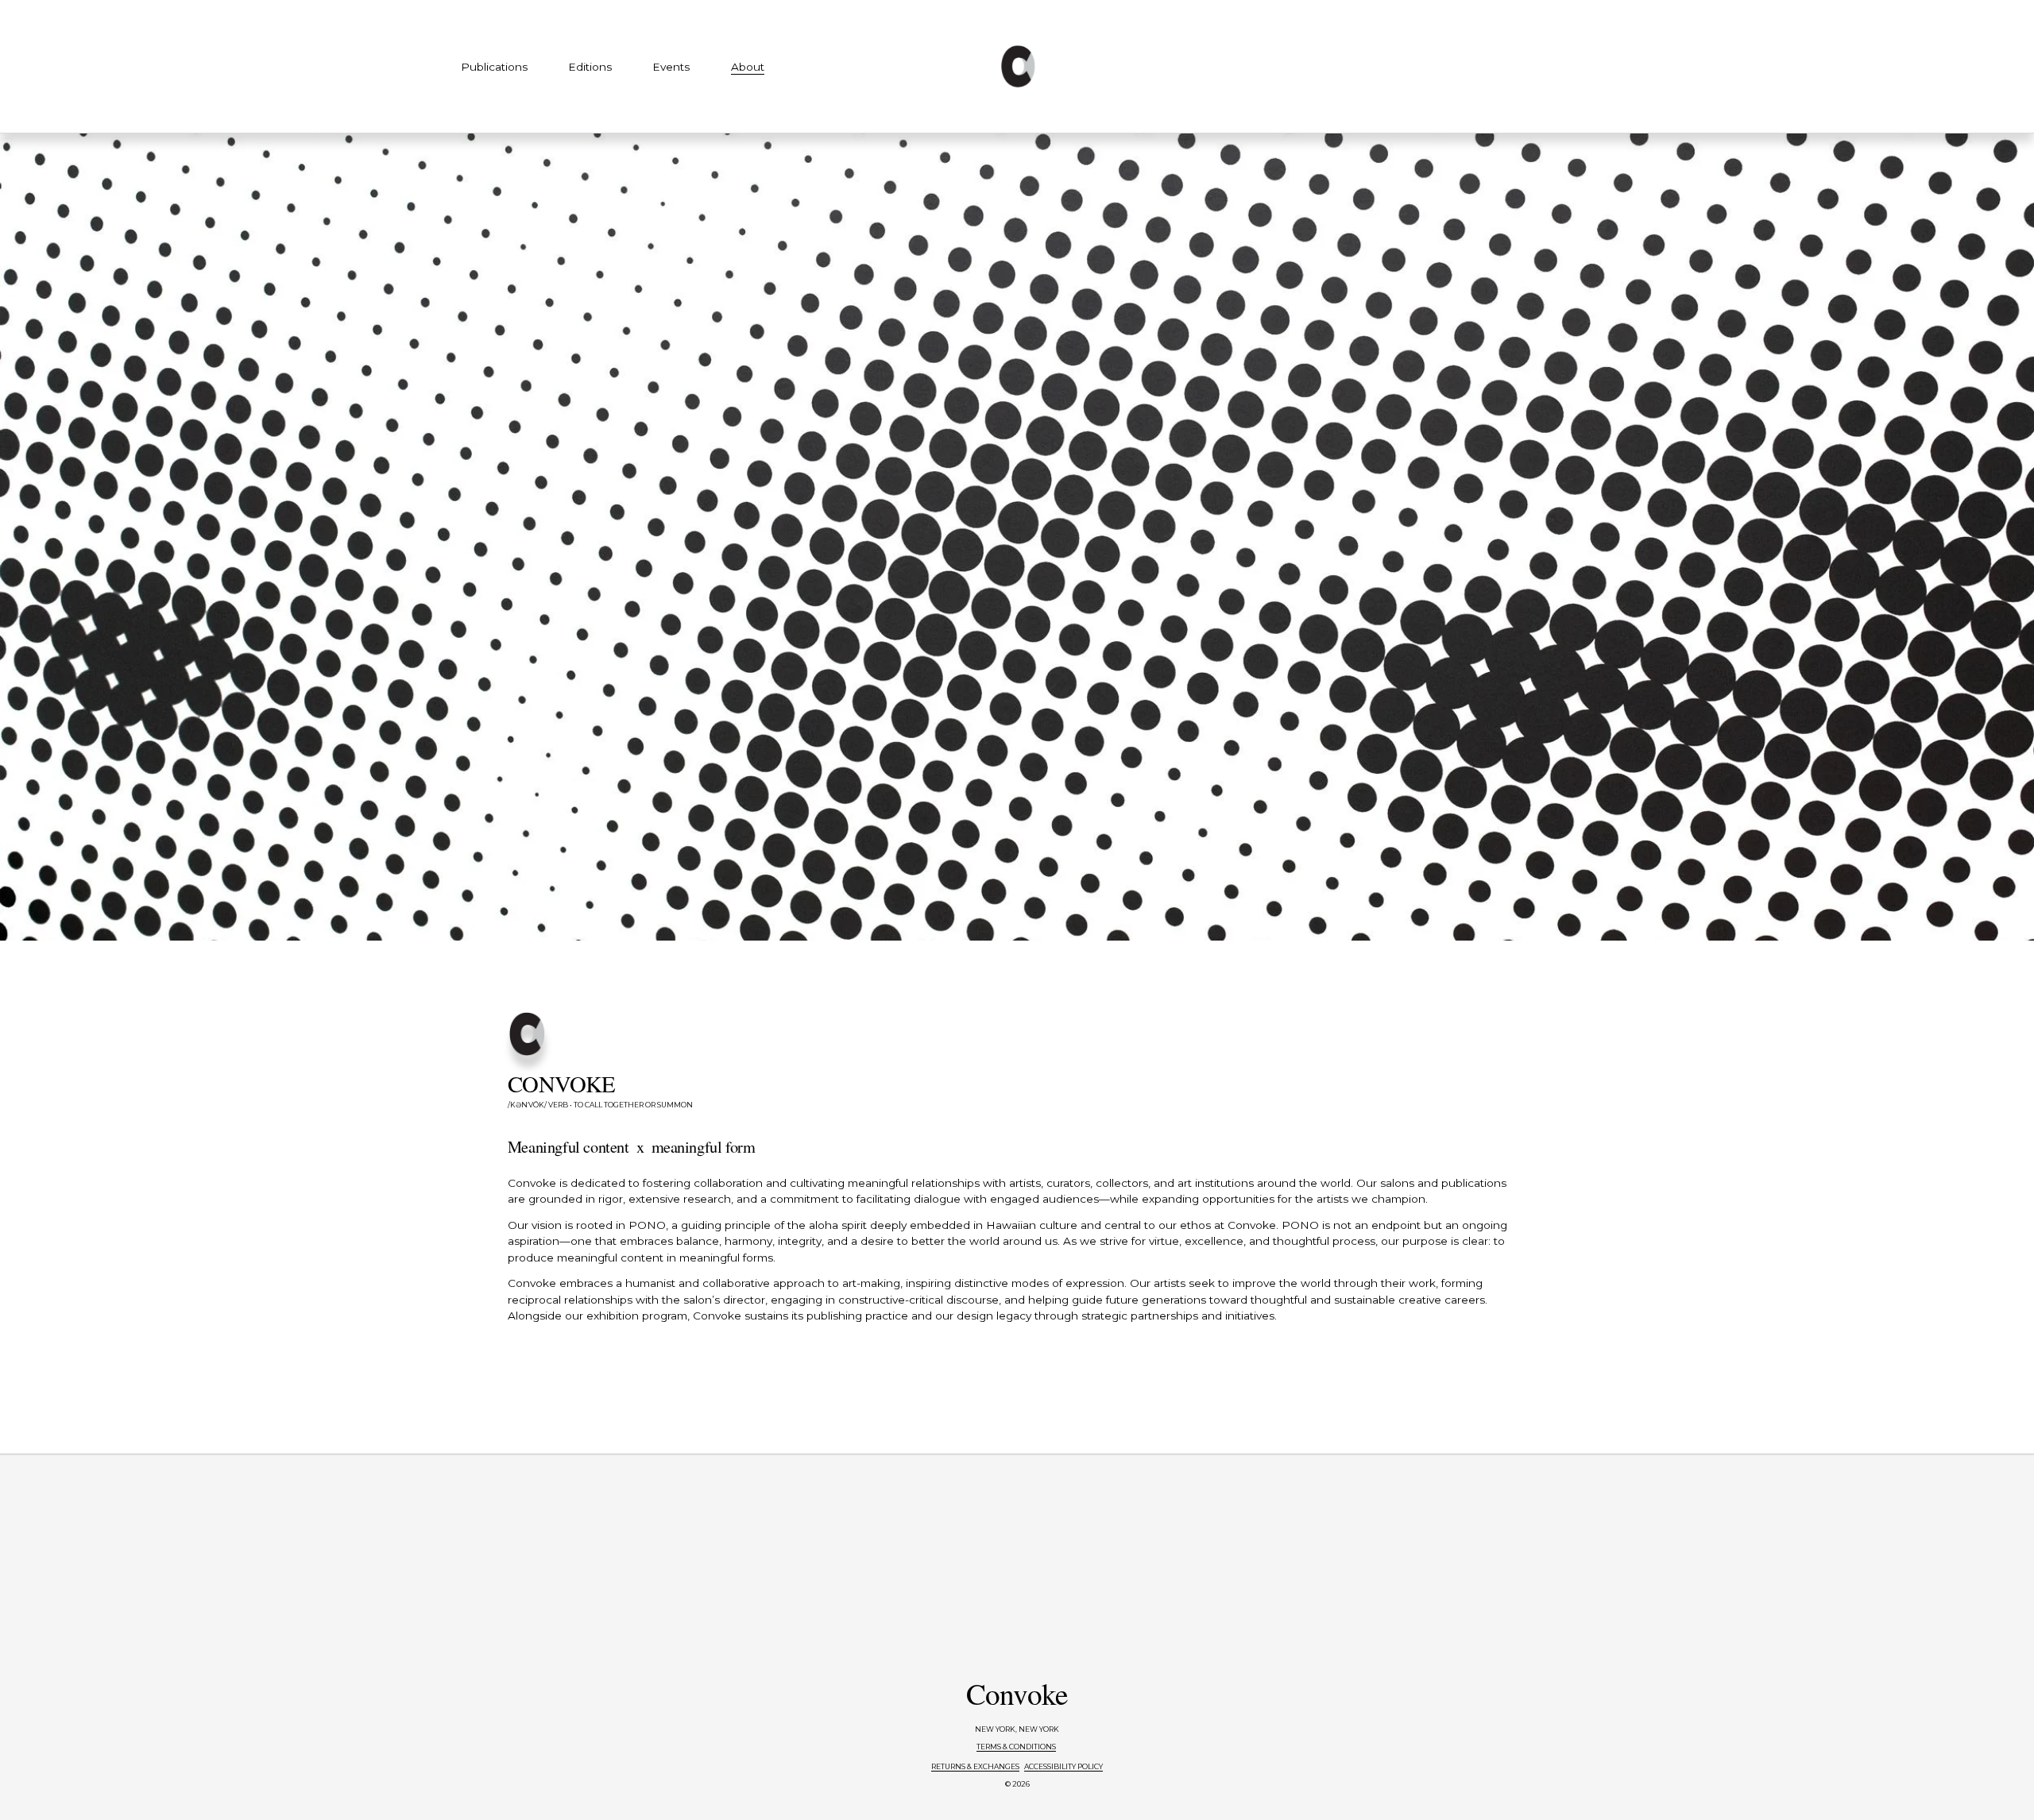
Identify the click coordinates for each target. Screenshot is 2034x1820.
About (748, 67)
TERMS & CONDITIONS (1016, 1747)
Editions (590, 67)
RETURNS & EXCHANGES (975, 1766)
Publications (494, 67)
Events (671, 67)
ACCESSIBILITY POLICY (1063, 1766)
